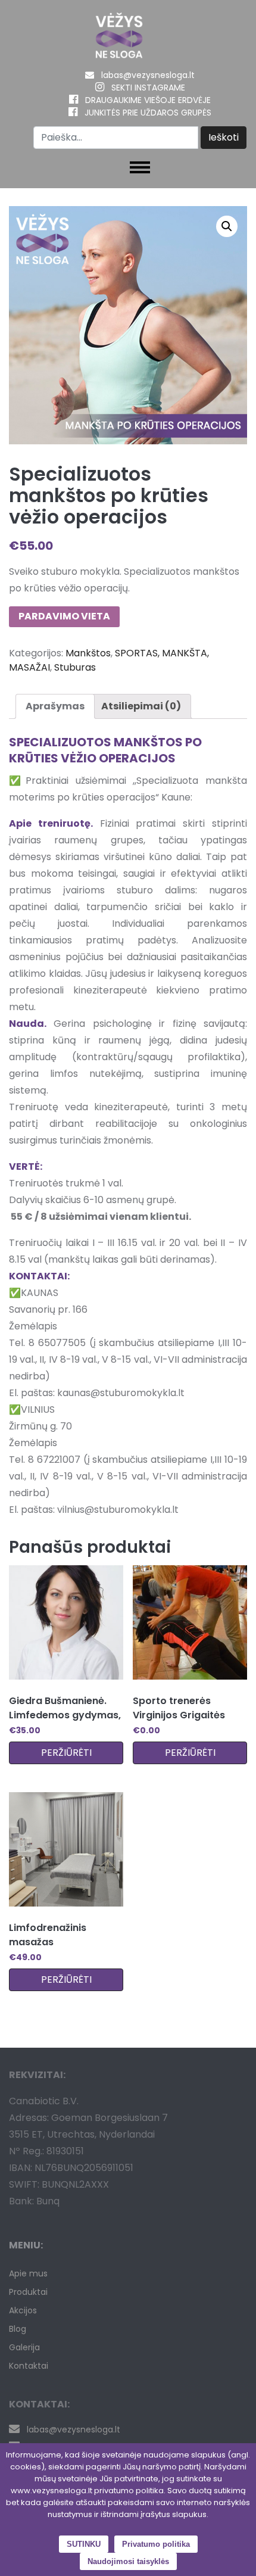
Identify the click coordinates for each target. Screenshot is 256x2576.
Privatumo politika (156, 2544)
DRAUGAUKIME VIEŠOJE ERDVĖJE (148, 100)
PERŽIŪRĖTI (66, 1753)
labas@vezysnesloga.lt (148, 75)
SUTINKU (84, 2544)
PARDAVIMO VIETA (64, 616)
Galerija (24, 2347)
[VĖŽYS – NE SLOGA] (119, 38)
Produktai (28, 2292)
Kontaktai (29, 2366)
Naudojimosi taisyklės (128, 2561)
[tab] (55, 706)
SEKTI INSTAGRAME (148, 88)
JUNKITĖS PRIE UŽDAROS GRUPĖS (148, 113)
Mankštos (88, 653)
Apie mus (28, 2273)
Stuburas (75, 667)
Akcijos (23, 2310)
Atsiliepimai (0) (141, 706)
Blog (18, 2329)
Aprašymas (55, 706)
